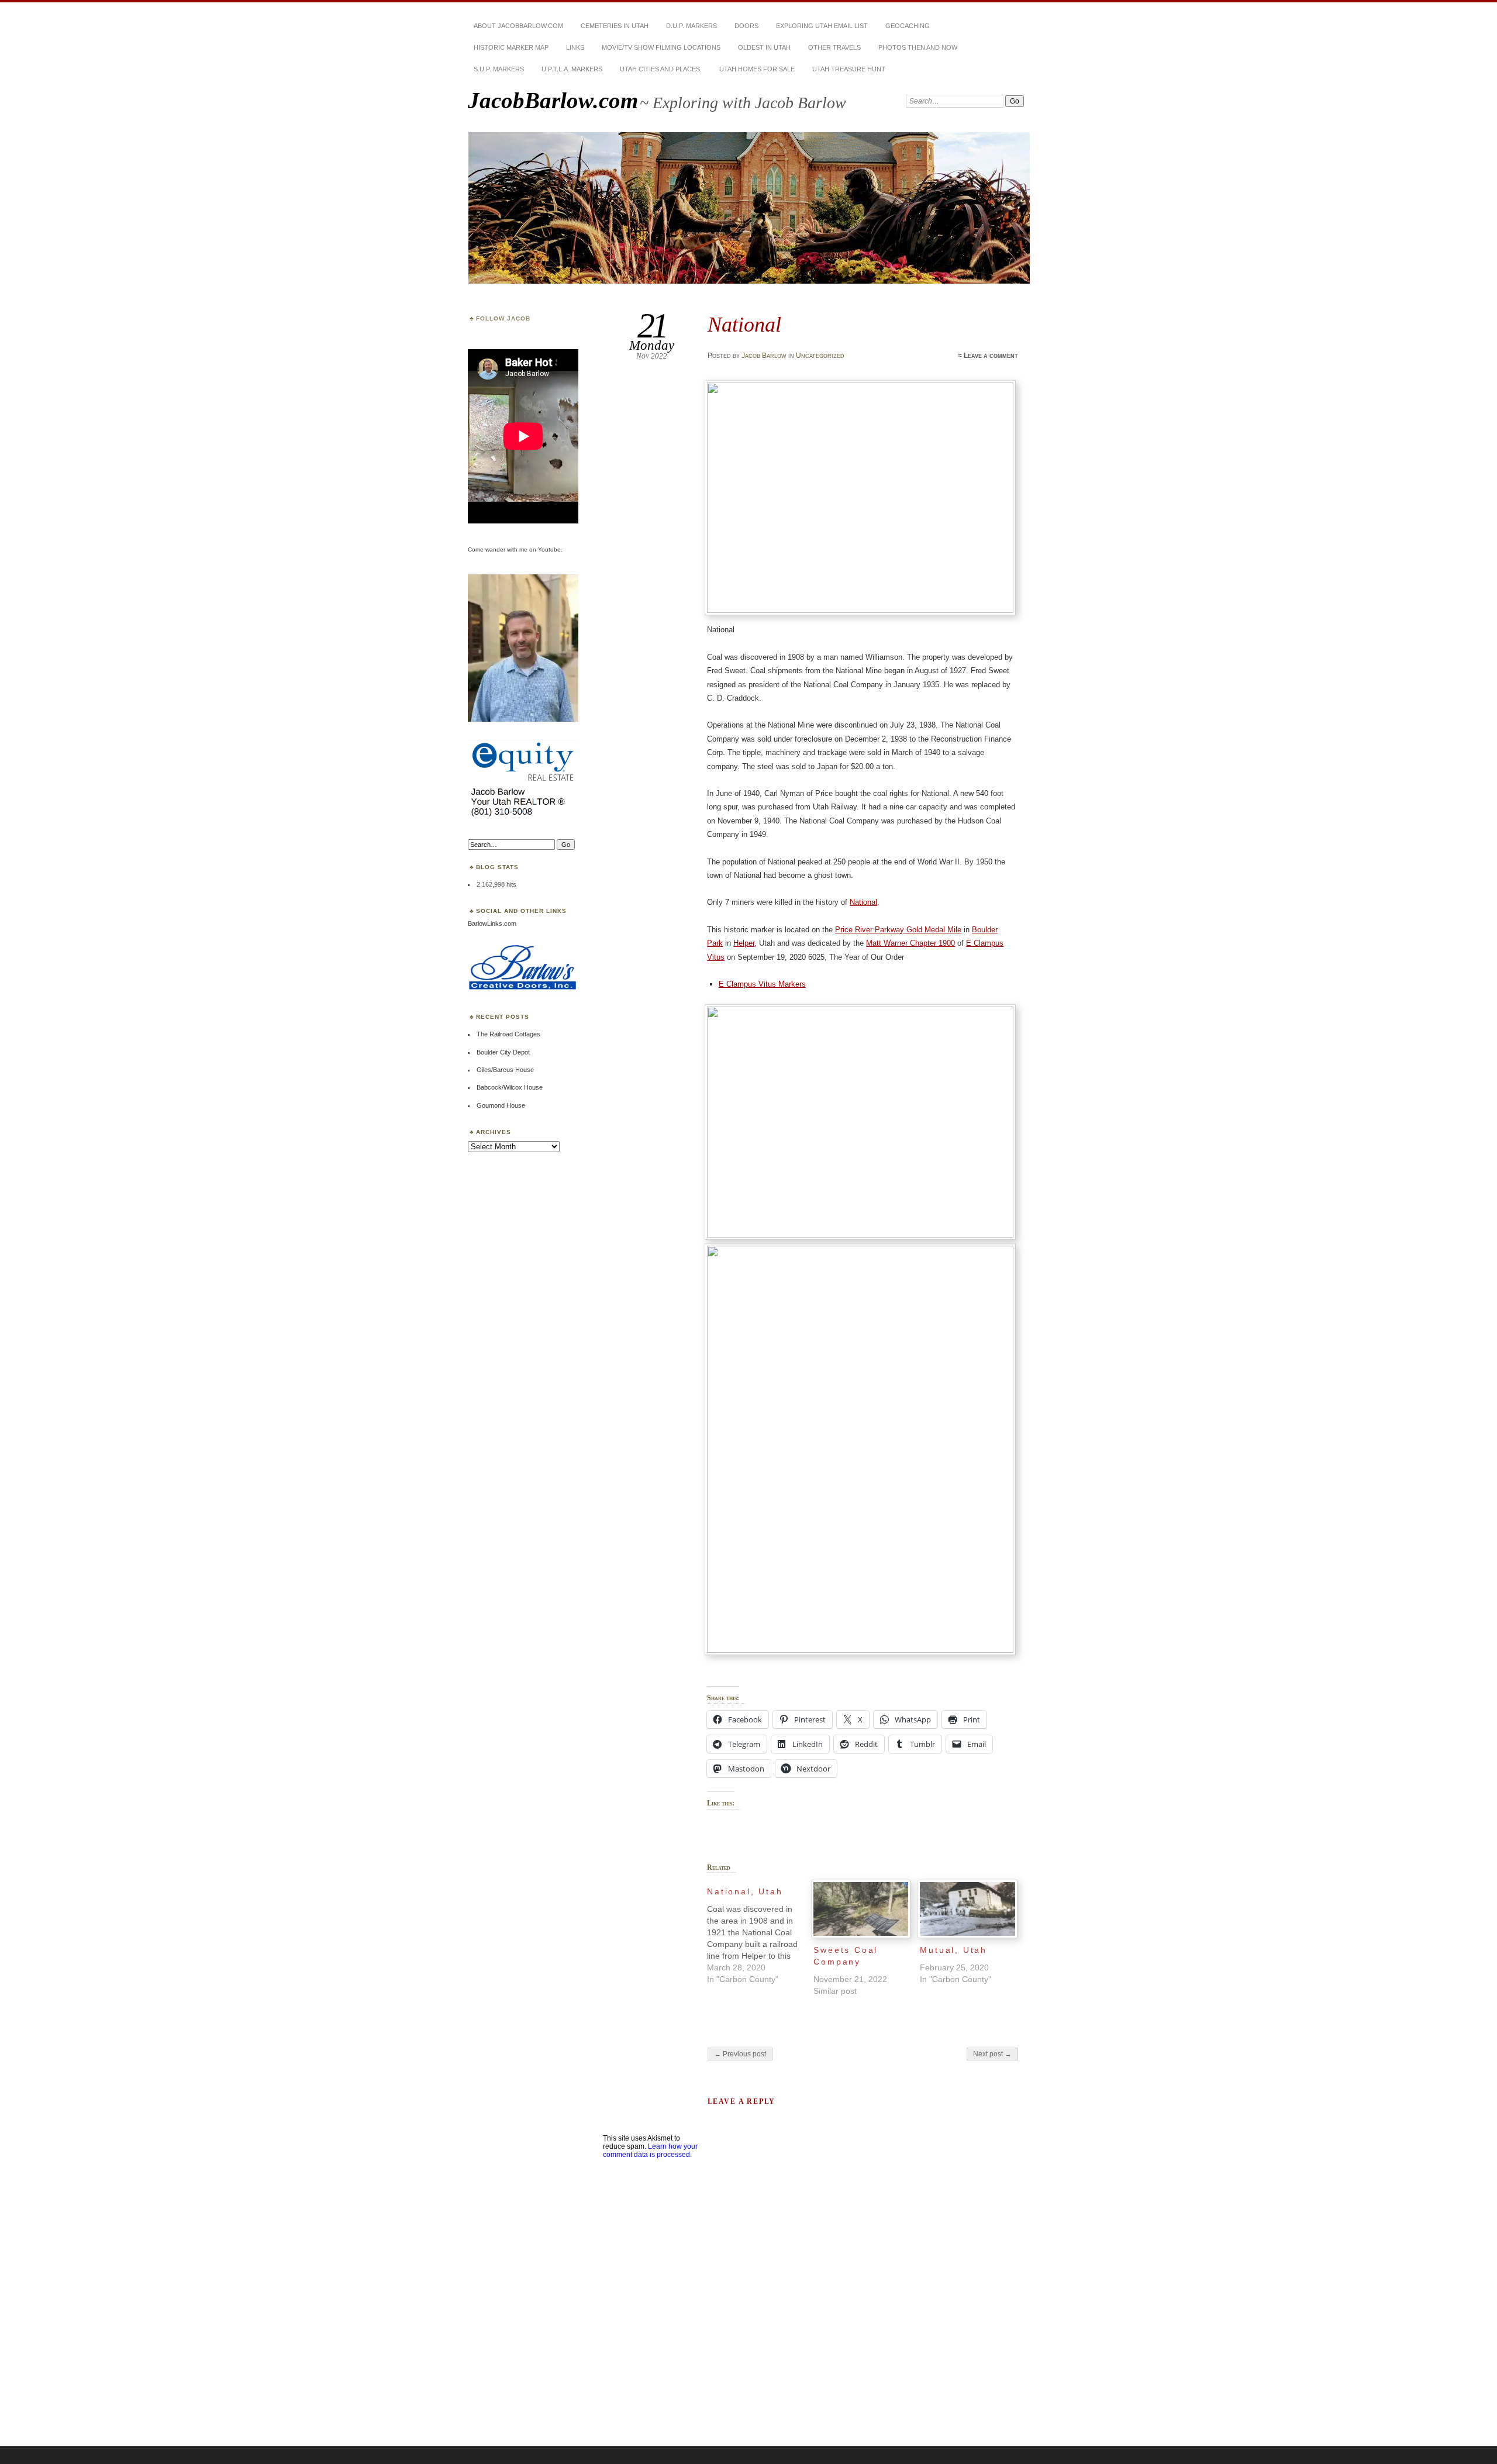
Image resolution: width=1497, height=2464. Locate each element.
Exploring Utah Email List (822, 26)
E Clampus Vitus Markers (762, 984)
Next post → (992, 2054)
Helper (744, 943)
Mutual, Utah (953, 1950)
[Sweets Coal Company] (861, 1909)
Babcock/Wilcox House (510, 1087)
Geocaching (908, 26)
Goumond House (501, 1105)
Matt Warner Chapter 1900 (910, 943)
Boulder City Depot (503, 1052)
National (863, 902)
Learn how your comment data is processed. (650, 2151)
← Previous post (740, 2054)
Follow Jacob (503, 318)
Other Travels (834, 47)
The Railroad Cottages (508, 1034)
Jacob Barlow (764, 356)
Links (575, 47)
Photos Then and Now (918, 47)
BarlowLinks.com (492, 923)
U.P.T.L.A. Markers (572, 69)
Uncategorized (820, 356)
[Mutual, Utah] (967, 1909)
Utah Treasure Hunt (849, 69)
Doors (746, 26)
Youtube (549, 549)
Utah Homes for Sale (757, 69)
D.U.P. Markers (691, 26)
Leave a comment (991, 356)
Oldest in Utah (764, 47)
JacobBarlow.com (553, 100)
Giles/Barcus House (505, 1070)
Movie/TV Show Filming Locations (661, 47)
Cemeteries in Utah (615, 26)
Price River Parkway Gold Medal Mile (898, 930)
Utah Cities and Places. (661, 69)
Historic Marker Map (511, 47)
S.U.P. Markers (499, 69)
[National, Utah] (760, 1932)
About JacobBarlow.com (518, 26)
